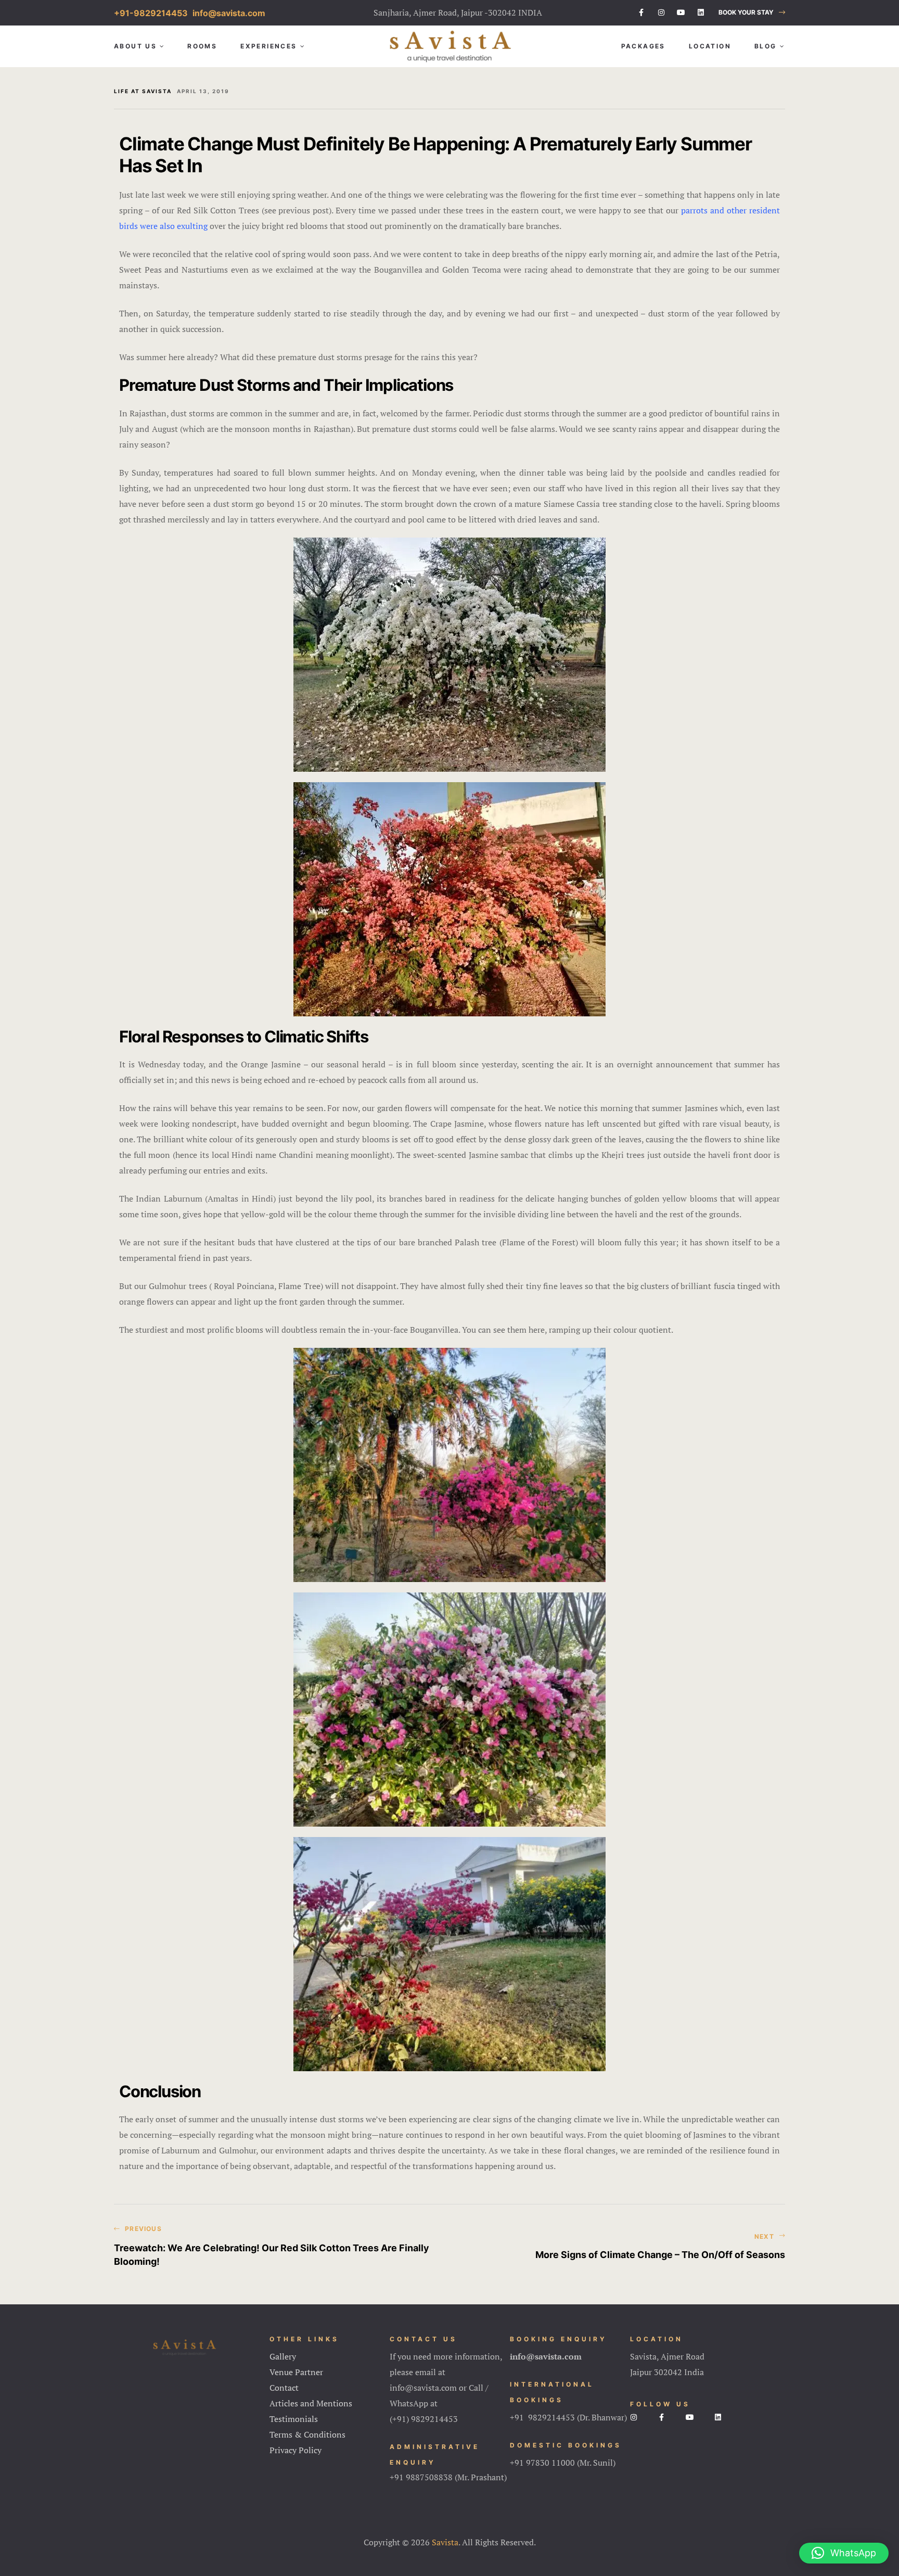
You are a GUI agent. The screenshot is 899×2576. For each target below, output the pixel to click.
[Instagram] (661, 12)
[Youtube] (681, 12)
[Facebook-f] (641, 12)
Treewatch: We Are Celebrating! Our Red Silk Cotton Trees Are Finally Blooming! (279, 2247)
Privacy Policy (296, 2450)
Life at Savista (143, 91)
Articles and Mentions (311, 2403)
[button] (752, 13)
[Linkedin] (701, 12)
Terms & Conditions (307, 2434)
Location (710, 46)
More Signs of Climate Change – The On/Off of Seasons (620, 2247)
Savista (445, 2542)
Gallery (283, 2356)
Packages (643, 46)
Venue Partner (296, 2372)
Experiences (268, 46)
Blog (766, 46)
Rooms (202, 46)
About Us (135, 46)
